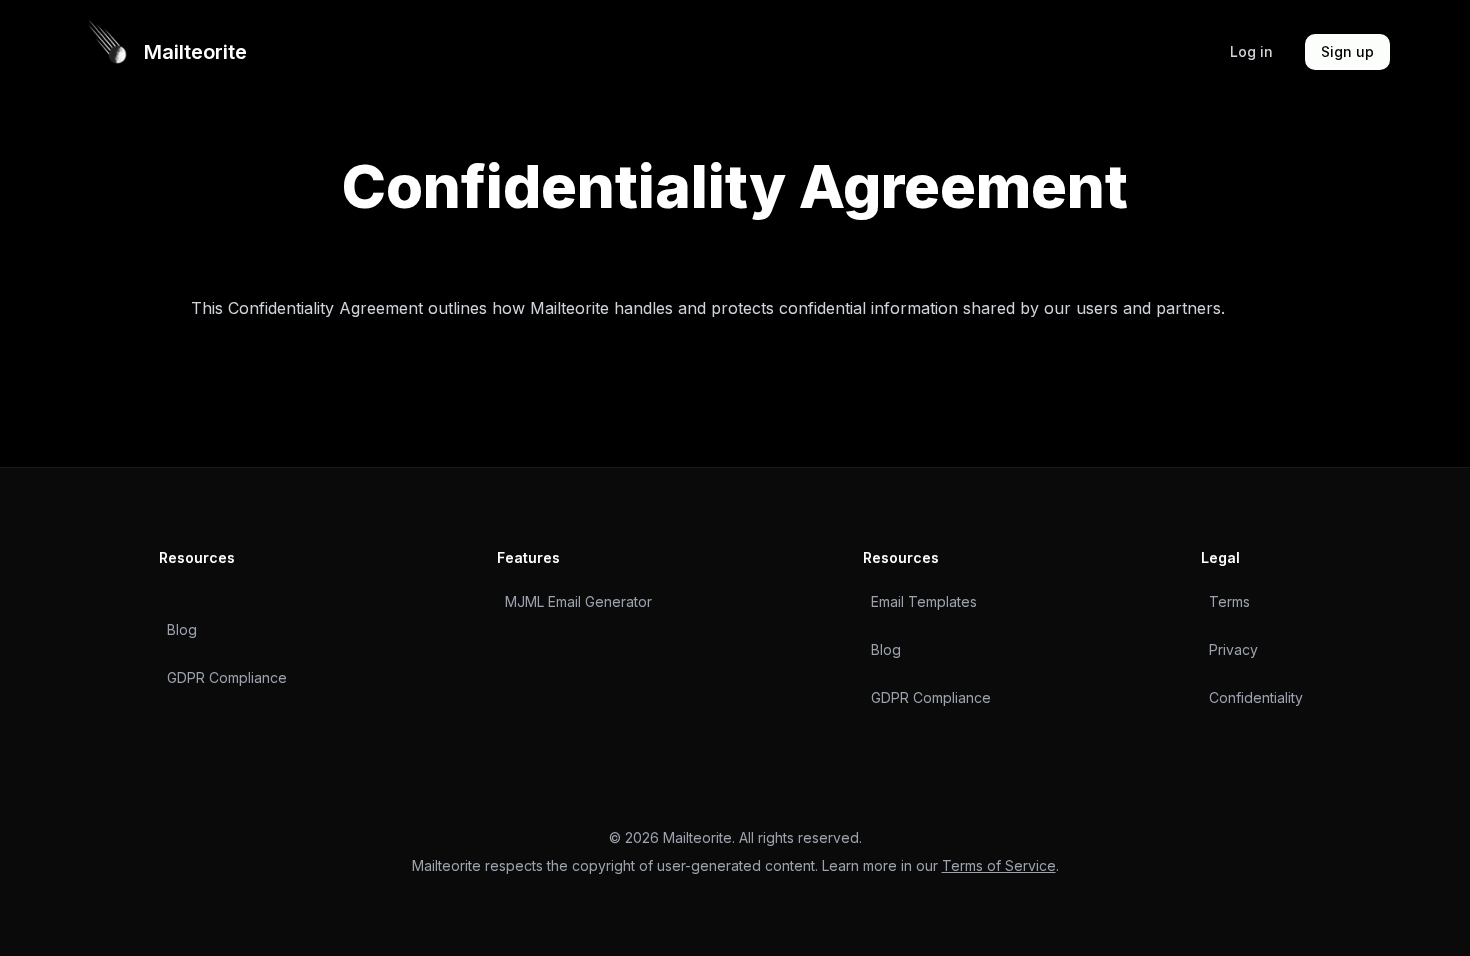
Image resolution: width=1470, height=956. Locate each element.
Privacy (1233, 649)
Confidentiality (1256, 697)
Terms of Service (999, 865)
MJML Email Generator (578, 601)
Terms (1229, 601)
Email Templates (924, 601)
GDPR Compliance (227, 677)
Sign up (1347, 51)
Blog (182, 629)
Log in (1251, 51)
